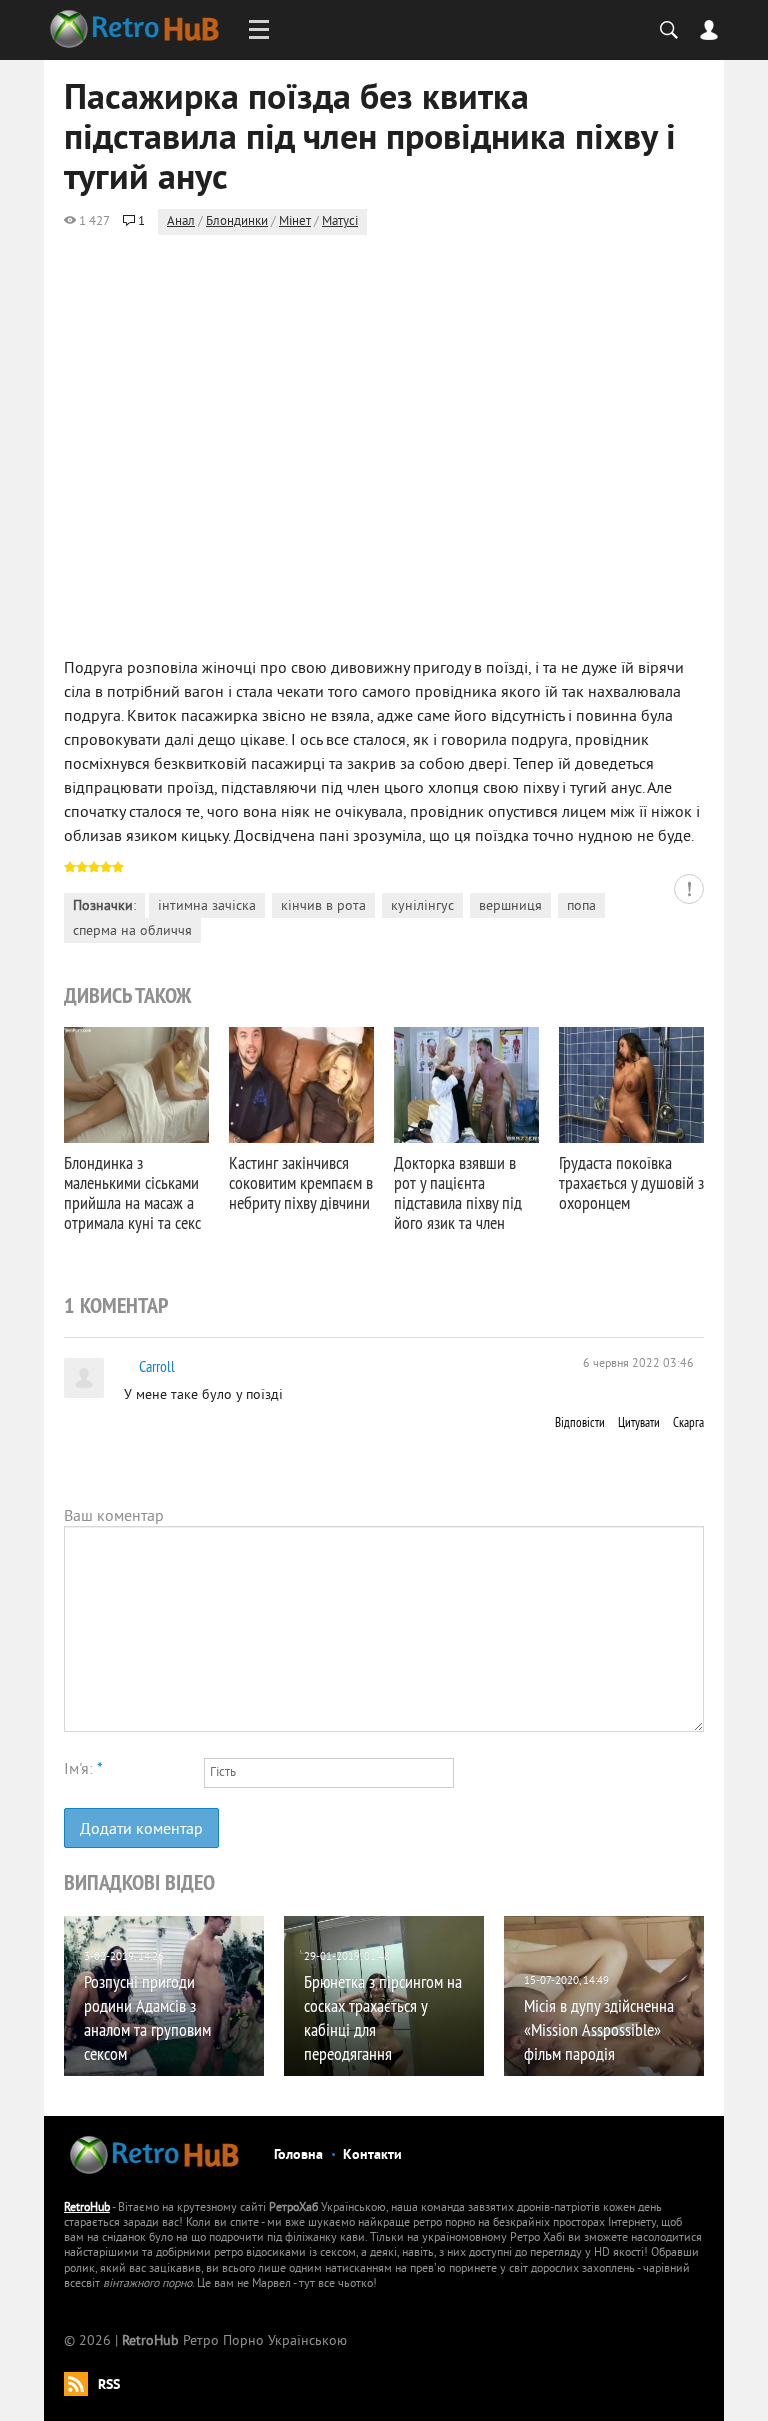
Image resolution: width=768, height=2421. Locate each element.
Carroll (157, 1366)
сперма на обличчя (132, 931)
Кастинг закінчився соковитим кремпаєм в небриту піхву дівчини (301, 1182)
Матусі (340, 222)
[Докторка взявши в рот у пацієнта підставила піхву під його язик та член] (466, 1085)
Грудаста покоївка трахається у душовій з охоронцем (631, 1182)
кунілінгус (422, 906)
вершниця (510, 906)
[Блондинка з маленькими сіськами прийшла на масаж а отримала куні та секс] (136, 1085)
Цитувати (639, 1422)
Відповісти (580, 1422)
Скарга (688, 1422)
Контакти (372, 2155)
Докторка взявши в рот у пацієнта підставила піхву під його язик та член (458, 1192)
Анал (181, 222)
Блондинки (237, 222)
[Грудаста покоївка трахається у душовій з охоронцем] (631, 1085)
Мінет (295, 222)
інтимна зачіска (207, 906)
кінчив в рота (323, 906)
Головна (298, 2155)
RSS (109, 2385)
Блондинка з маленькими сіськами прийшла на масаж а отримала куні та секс (132, 1192)
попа (581, 906)
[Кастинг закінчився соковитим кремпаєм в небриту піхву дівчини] (301, 1085)
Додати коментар (141, 1830)
